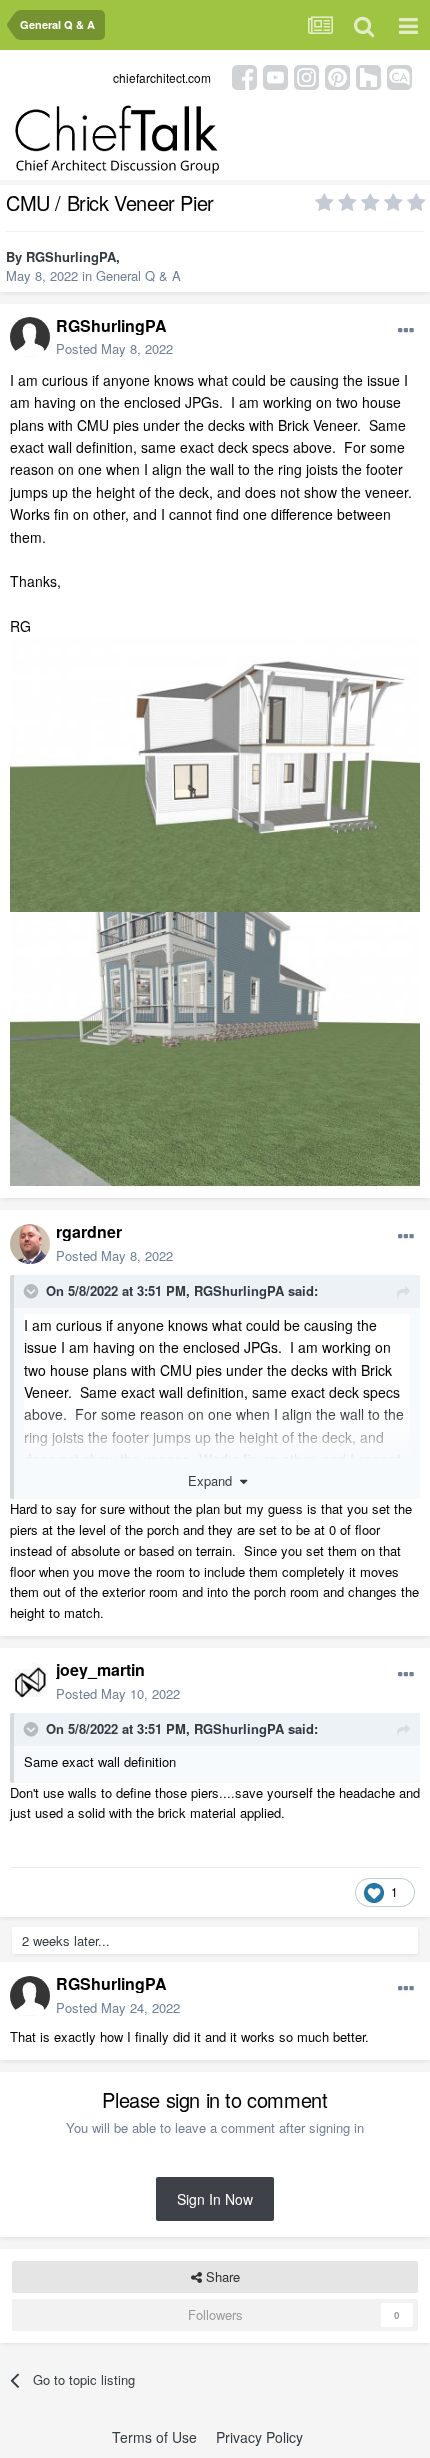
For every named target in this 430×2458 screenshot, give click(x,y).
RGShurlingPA (71, 256)
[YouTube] (275, 75)
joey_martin (100, 1669)
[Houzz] (368, 75)
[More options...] (406, 331)
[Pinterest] (337, 75)
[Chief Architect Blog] (399, 75)
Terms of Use (154, 2437)
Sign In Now (215, 2199)
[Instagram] (306, 75)
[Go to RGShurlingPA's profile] (30, 337)
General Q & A (138, 275)
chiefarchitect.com (162, 77)
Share (221, 2276)
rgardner (89, 1231)
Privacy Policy (259, 2437)
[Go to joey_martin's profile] (30, 1682)
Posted (114, 348)
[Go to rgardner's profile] (30, 1244)
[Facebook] (244, 75)
